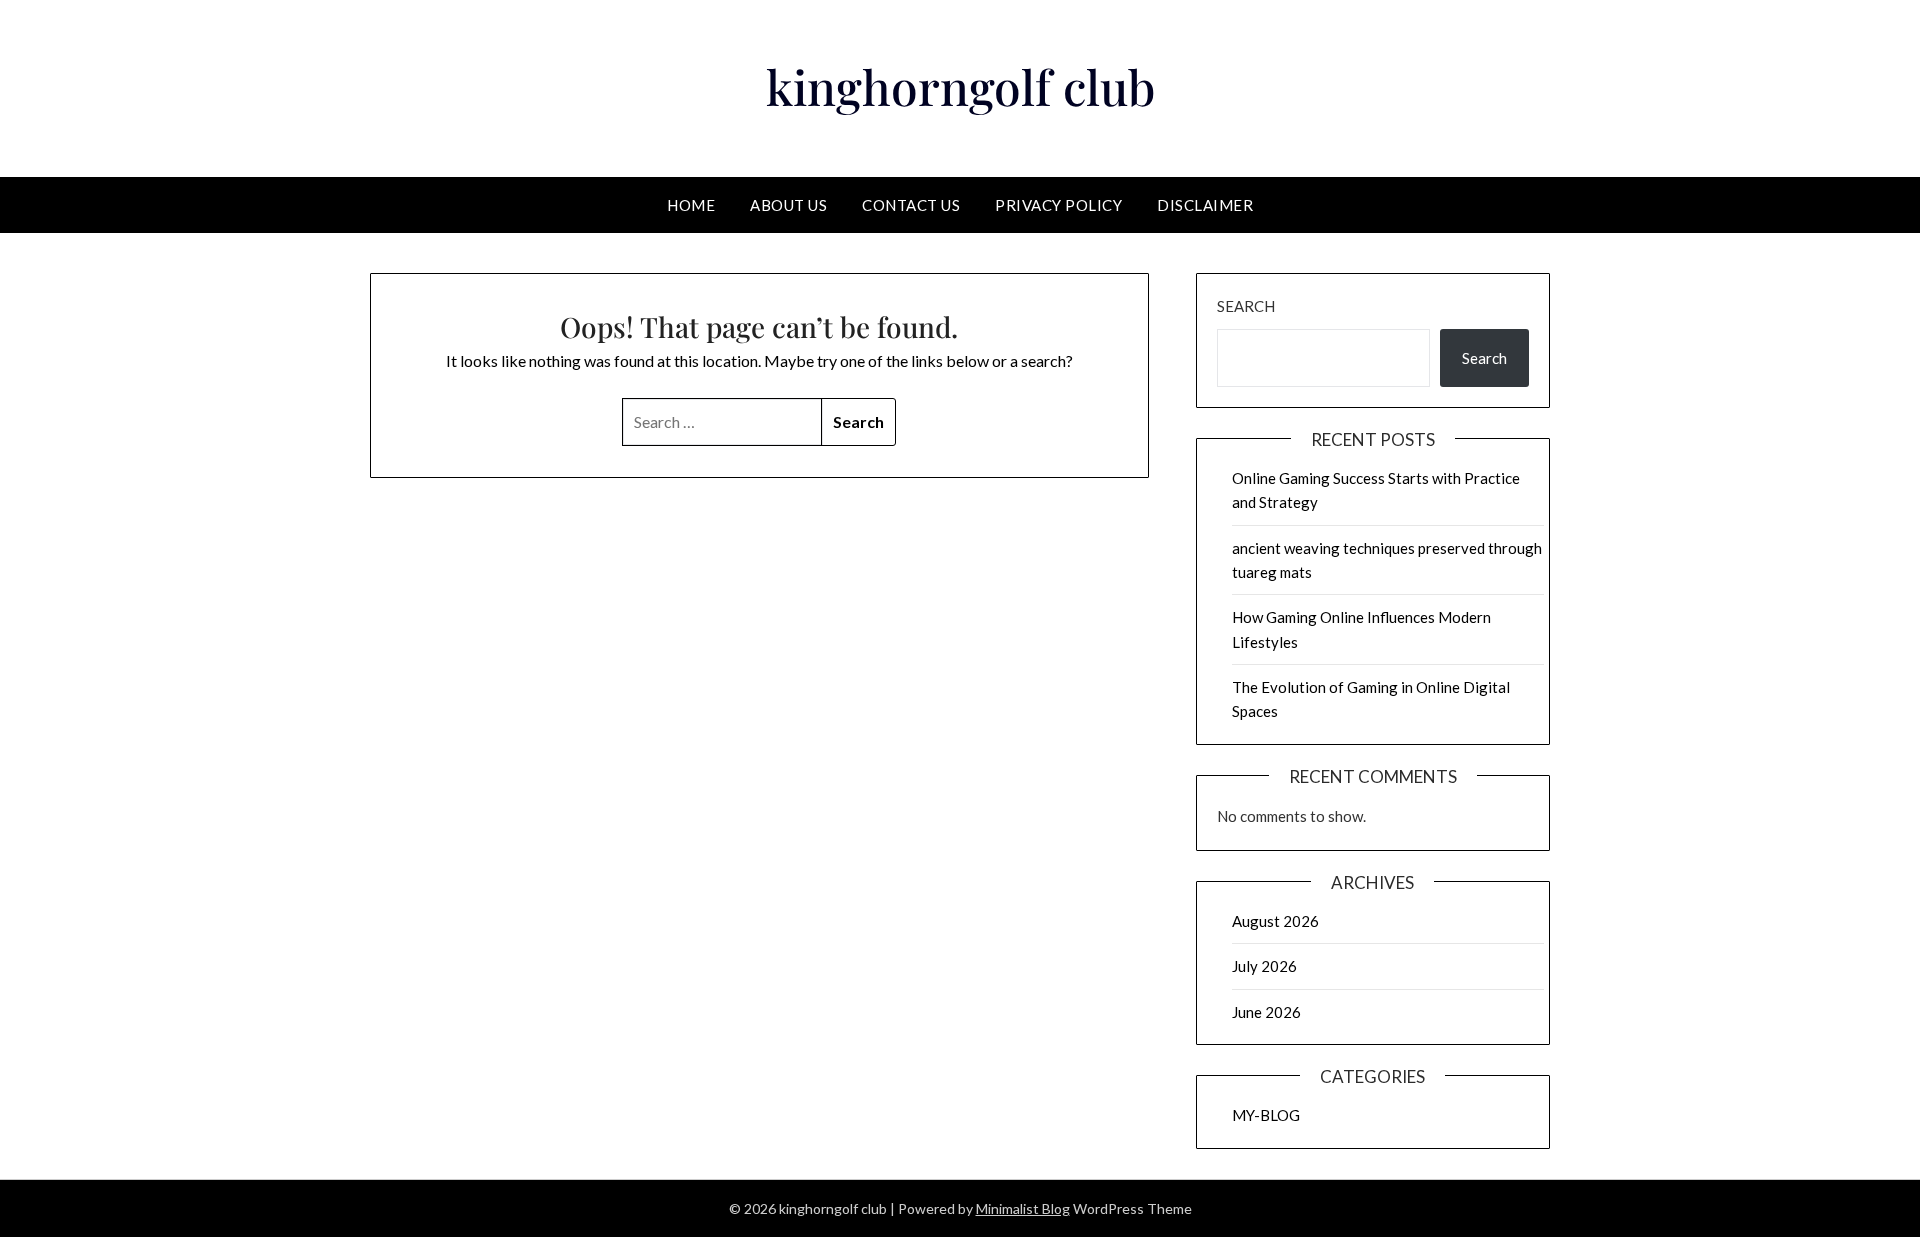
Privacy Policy (1058, 205)
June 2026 (1266, 1012)
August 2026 (1275, 921)
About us (788, 205)
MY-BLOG (1266, 1115)
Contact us (911, 205)
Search (1246, 306)
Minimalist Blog (1023, 1208)
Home (691, 205)
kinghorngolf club (960, 86)
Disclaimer (1205, 205)
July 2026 (1264, 966)
